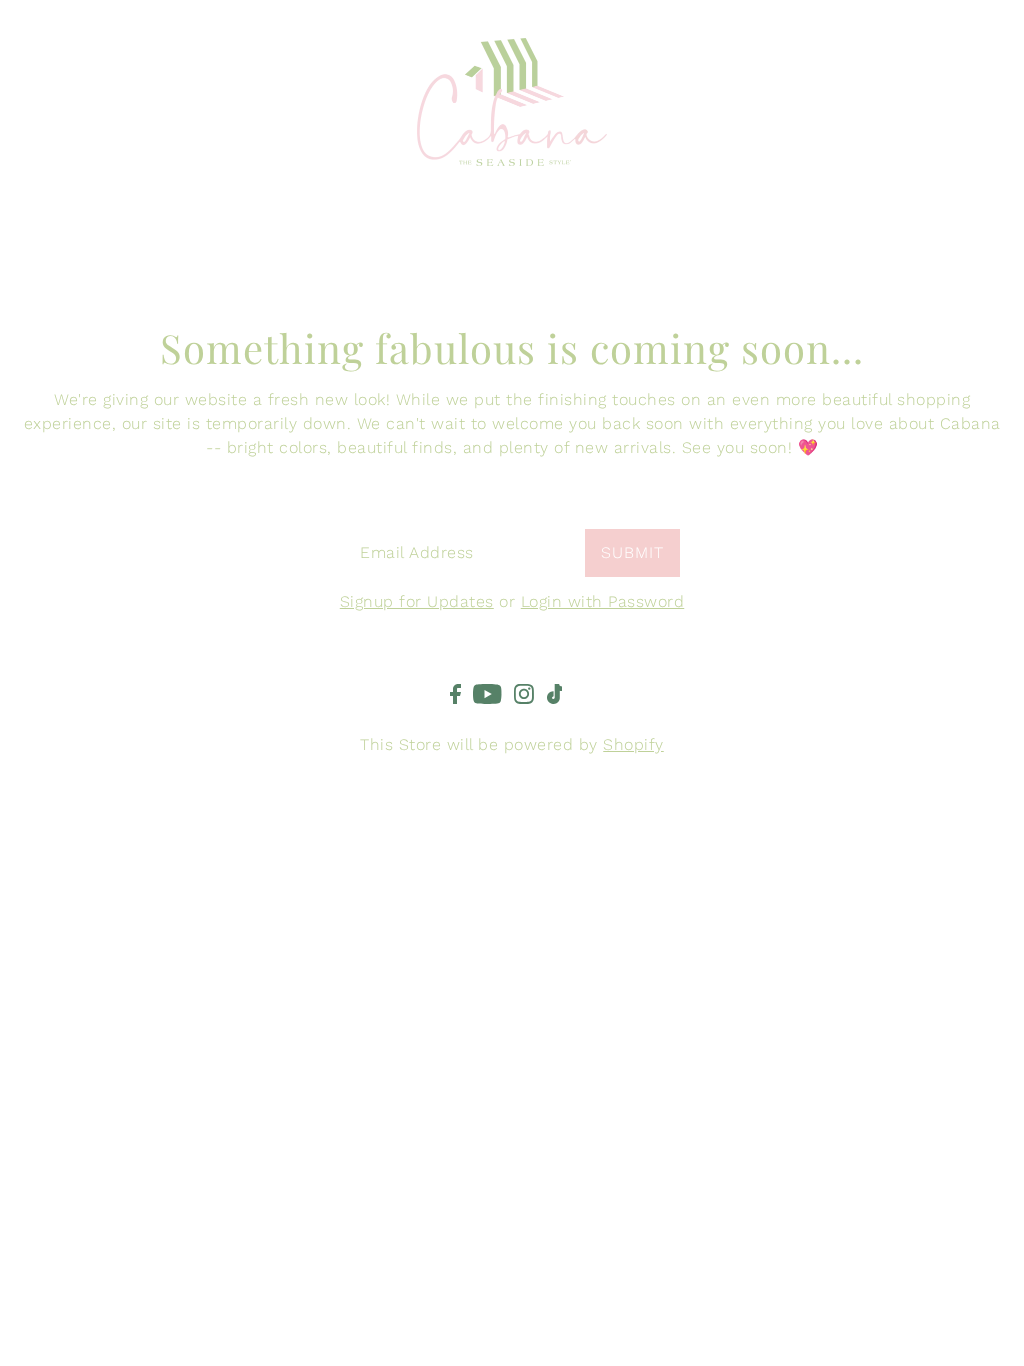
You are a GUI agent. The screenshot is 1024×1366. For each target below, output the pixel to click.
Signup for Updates (417, 601)
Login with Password (603, 601)
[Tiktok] (555, 693)
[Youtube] (487, 693)
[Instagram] (524, 693)
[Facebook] (455, 693)
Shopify (633, 744)
